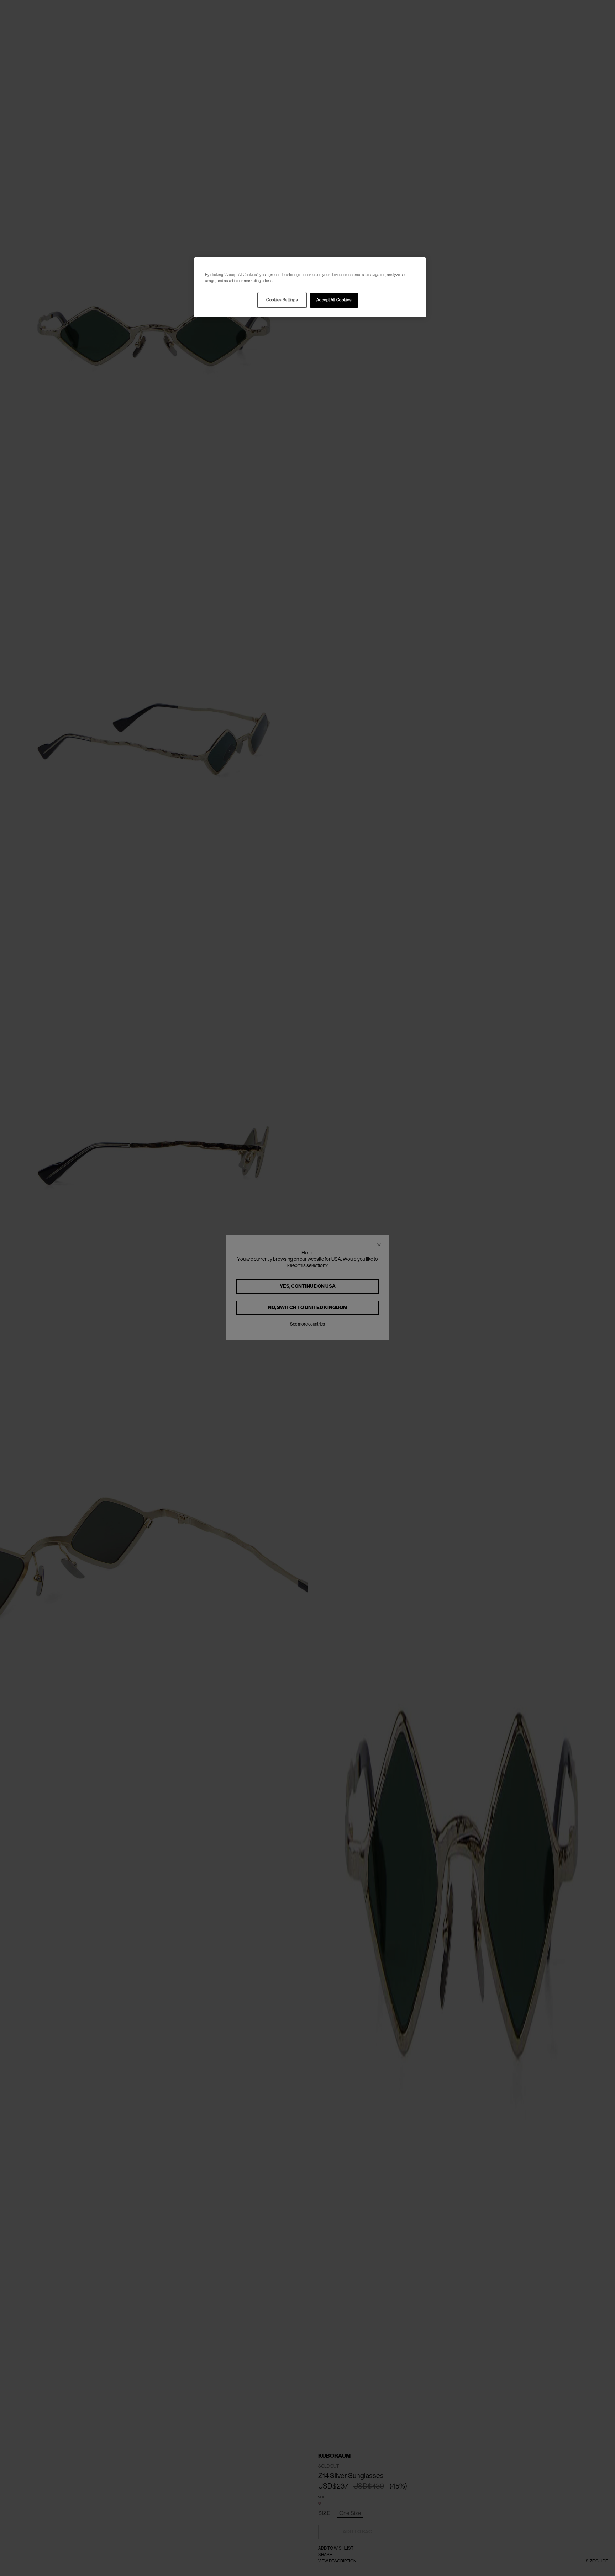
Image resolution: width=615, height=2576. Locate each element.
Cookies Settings (282, 300)
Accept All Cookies (334, 300)
